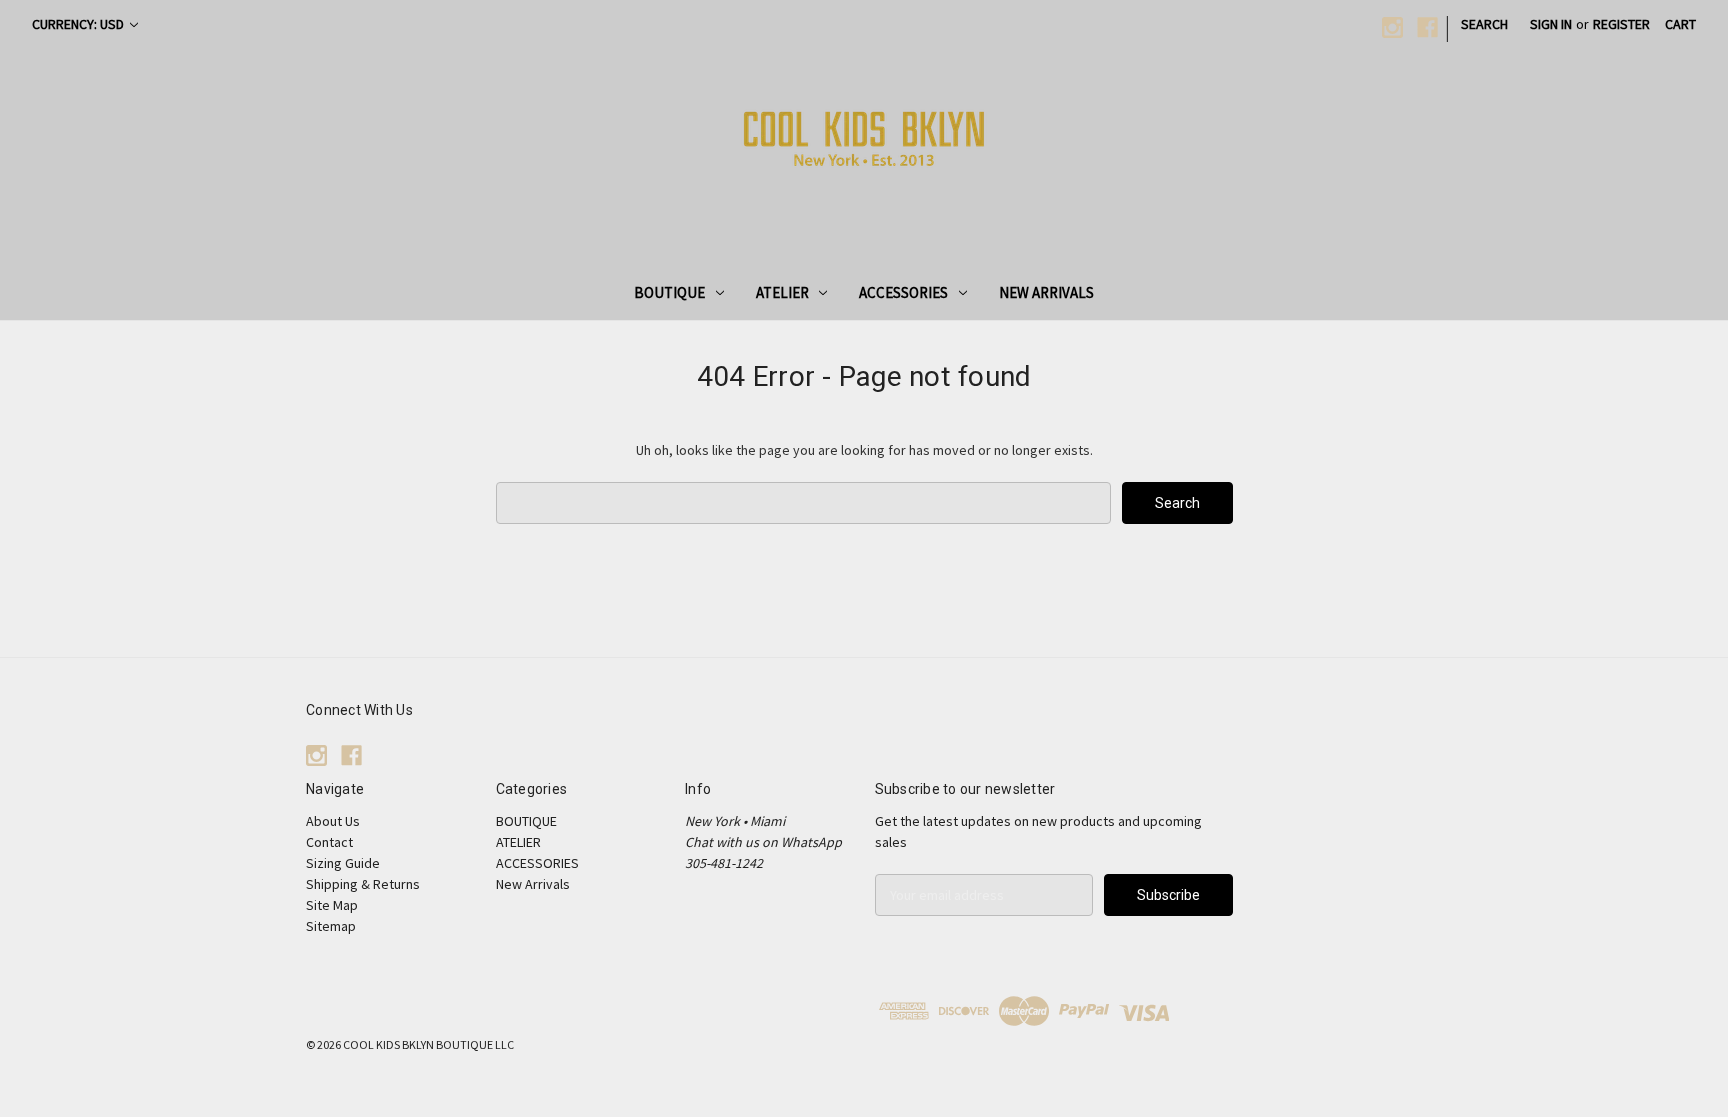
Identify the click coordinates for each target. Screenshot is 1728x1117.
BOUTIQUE (669, 292)
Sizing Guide (343, 863)
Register (1621, 24)
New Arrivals (1046, 292)
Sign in (1551, 24)
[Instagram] (1392, 27)
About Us (333, 821)
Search (1484, 24)
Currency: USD (79, 24)
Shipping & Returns (363, 884)
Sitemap (331, 926)
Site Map (332, 905)
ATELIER (782, 292)
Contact (329, 842)
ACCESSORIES (903, 292)
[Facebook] (1427, 27)
